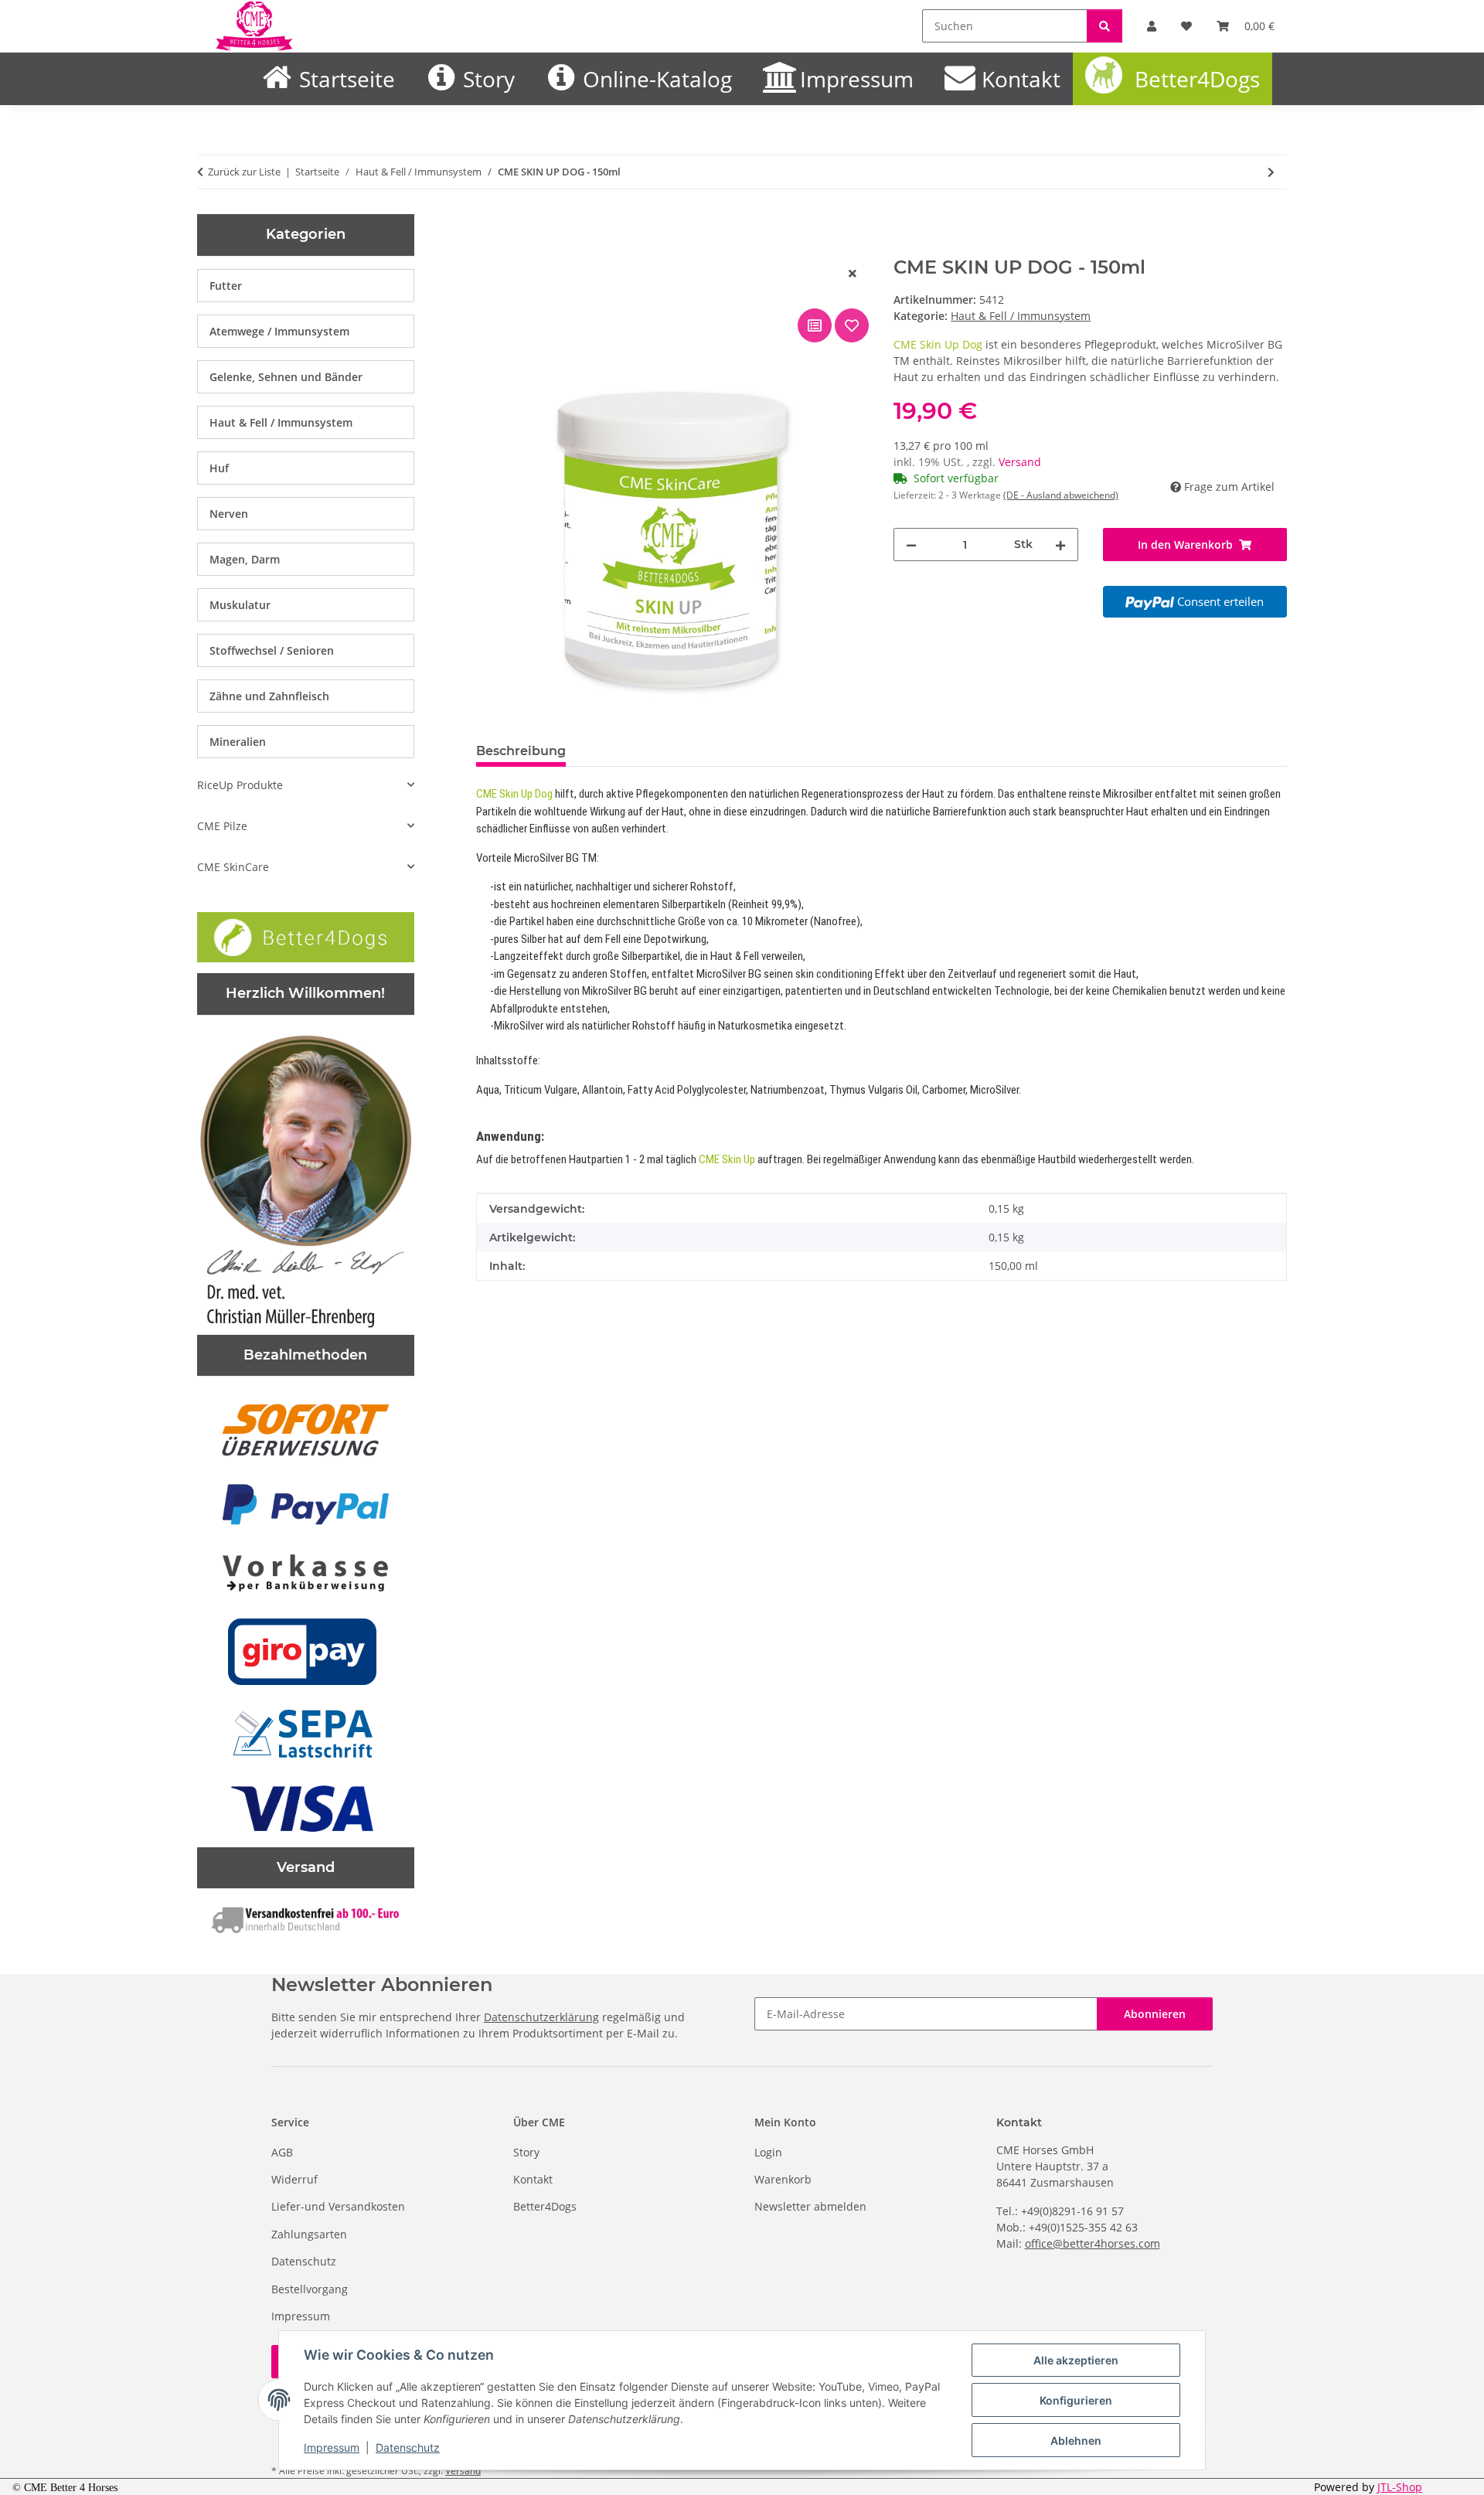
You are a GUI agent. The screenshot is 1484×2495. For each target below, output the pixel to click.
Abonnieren (1155, 2014)
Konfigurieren (1076, 2400)
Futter (226, 286)
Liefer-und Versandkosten (338, 2206)
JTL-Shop (1400, 2487)
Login (768, 2152)
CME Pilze (222, 826)
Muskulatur (240, 605)
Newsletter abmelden (810, 2206)
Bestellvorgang (310, 2289)
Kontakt (1021, 79)
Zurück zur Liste (244, 172)
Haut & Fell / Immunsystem (1021, 316)
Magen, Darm (245, 559)
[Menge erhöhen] (1060, 545)
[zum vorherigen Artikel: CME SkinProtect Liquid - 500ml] (1243, 172)
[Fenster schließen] (853, 273)
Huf (219, 468)
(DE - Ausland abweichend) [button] (1061, 495)
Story (489, 79)
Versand (1020, 462)
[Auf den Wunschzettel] (852, 325)
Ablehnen (1076, 2441)
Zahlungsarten (309, 2234)
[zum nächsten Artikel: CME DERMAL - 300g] (1271, 172)
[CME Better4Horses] (255, 26)
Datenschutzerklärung (541, 2017)
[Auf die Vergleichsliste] (815, 325)
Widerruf (294, 2179)
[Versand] (306, 1918)
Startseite (347, 79)
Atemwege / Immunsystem (279, 331)
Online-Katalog (657, 79)
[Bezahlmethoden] (306, 1651)
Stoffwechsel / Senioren (272, 650)
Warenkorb (783, 2179)
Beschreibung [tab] (521, 751)
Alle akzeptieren (1076, 2360)
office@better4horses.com (1093, 2243)
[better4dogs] (306, 936)
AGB (282, 2152)
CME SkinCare (233, 867)
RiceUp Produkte (240, 785)
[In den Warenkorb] (488, 248)
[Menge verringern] (911, 545)
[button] (306, 785)
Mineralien (238, 742)
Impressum (332, 2447)
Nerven (229, 514)
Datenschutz (408, 2447)
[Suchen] (1104, 26)
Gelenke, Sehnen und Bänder (286, 377)
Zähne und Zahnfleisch (269, 696)
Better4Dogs (1197, 79)
